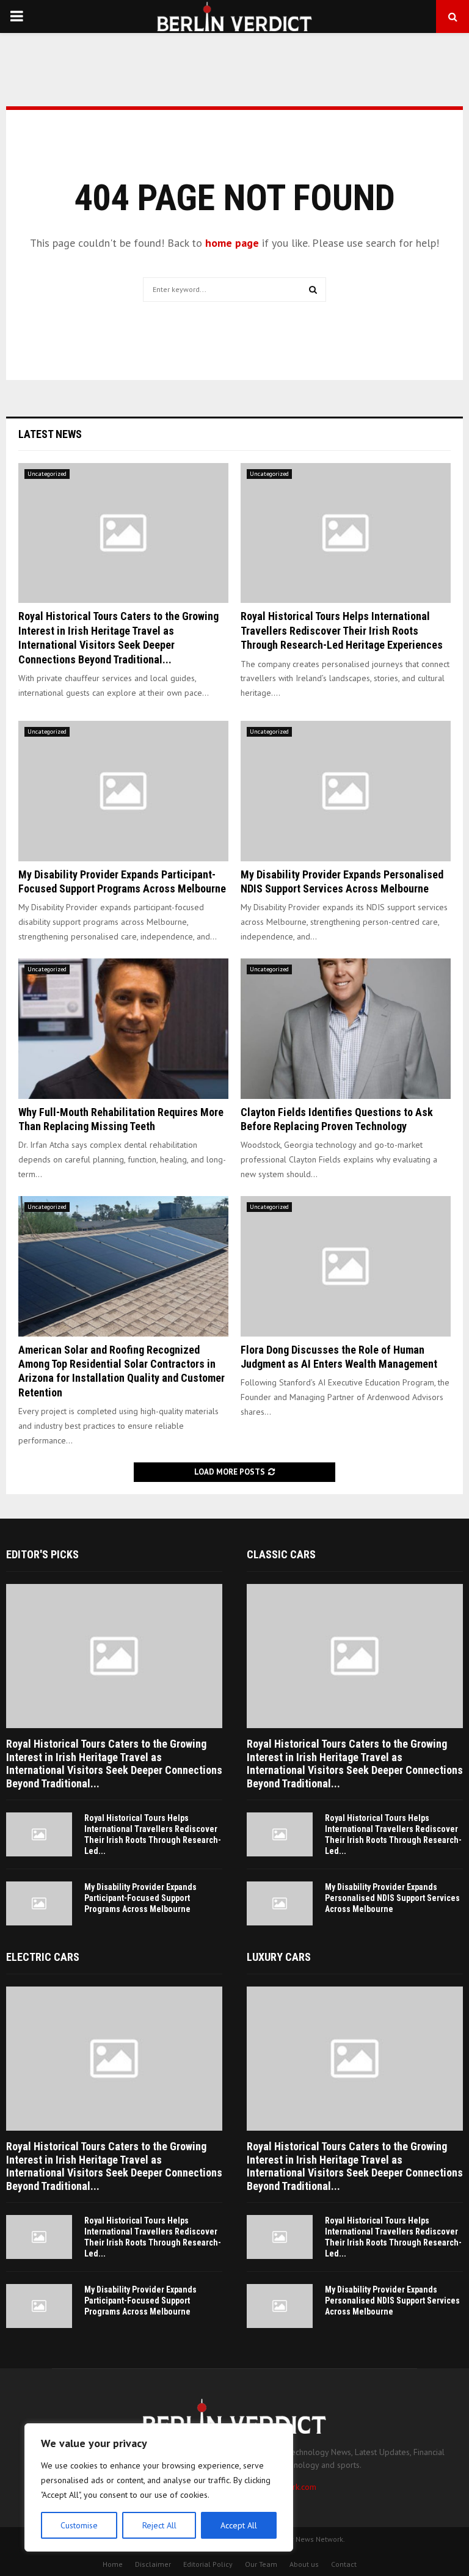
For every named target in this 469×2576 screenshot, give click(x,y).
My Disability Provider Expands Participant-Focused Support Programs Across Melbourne (140, 1898)
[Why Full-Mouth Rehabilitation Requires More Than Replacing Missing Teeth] (123, 1028)
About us (304, 2564)
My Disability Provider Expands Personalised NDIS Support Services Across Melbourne (392, 1898)
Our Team (261, 2564)
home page (232, 243)
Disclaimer (153, 2564)
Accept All (239, 2525)
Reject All (159, 2525)
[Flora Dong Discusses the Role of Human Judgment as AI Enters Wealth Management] (346, 1266)
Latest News (50, 434)
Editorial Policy (208, 2564)
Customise (79, 2525)
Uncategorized (47, 474)
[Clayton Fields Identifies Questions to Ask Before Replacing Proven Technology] (346, 1028)
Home (113, 2564)
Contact (344, 2564)
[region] (159, 2487)
